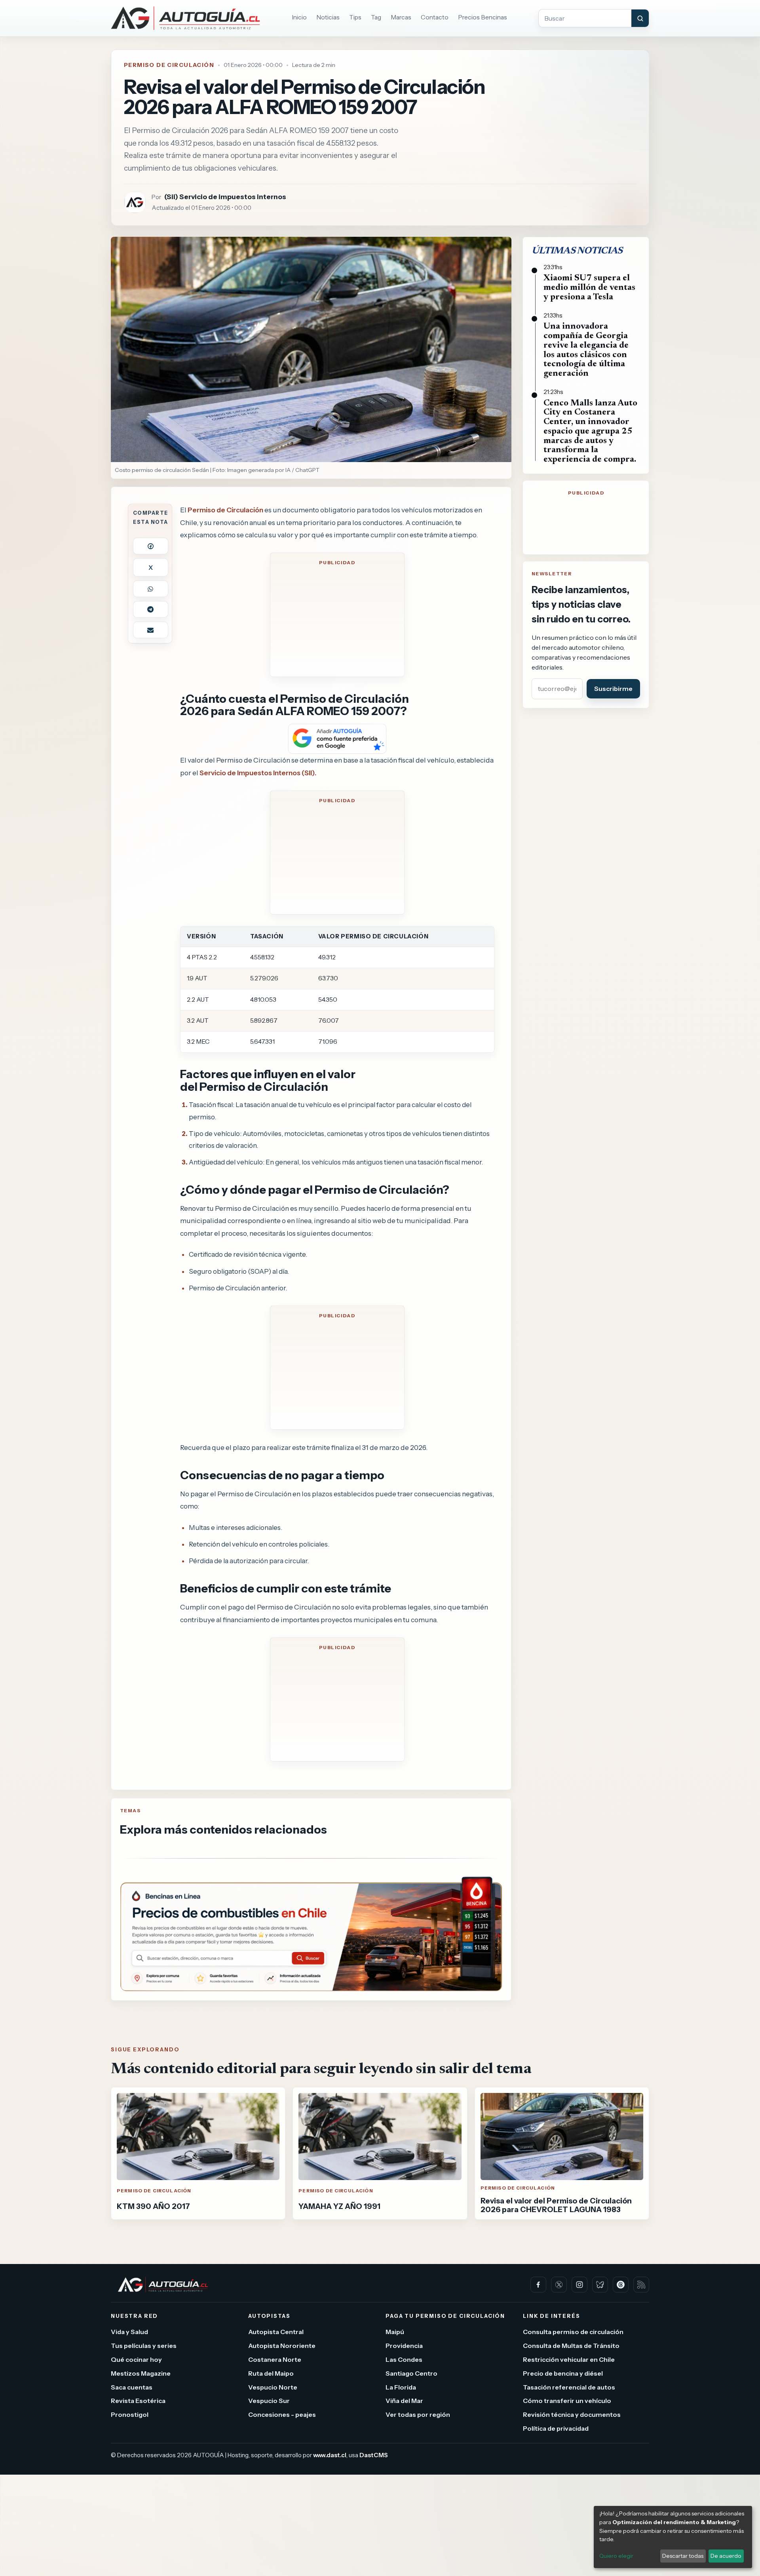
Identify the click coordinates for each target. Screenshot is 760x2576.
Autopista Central (276, 2332)
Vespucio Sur (269, 2401)
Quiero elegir (616, 2556)
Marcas (401, 17)
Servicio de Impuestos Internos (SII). (258, 773)
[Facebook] (538, 2285)
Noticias (328, 17)
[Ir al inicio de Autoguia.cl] (185, 18)
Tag (376, 17)
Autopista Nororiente (282, 2346)
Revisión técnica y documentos (572, 2414)
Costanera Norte (275, 2359)
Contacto (435, 17)
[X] (559, 2285)
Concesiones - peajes (282, 2414)
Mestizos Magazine (141, 2373)
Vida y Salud (129, 2332)
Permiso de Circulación (169, 65)
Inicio (299, 17)
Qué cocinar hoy (136, 2359)
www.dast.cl (330, 2455)
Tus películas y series (144, 2346)
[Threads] (621, 2285)
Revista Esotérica (138, 2401)
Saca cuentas (132, 2387)
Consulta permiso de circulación (573, 2332)
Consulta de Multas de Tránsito (571, 2346)
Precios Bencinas (483, 17)
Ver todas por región (418, 2414)
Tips (355, 17)
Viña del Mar (404, 2401)
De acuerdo (726, 2556)
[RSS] (641, 2285)
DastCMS (374, 2455)
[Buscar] (640, 18)
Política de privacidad (556, 2428)
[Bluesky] (600, 2285)
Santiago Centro (411, 2373)
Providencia (404, 2346)
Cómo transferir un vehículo (567, 2401)
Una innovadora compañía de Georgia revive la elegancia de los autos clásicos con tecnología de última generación (586, 350)
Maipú (395, 2332)
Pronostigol (130, 2414)
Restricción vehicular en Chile (569, 2359)
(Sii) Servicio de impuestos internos (225, 197)
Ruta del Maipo (271, 2373)
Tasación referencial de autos (569, 2387)
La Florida (401, 2387)
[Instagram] (579, 2285)
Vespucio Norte (273, 2387)
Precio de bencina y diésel (563, 2373)
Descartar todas (683, 2556)
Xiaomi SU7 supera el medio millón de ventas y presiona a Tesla (589, 288)
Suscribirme (613, 689)
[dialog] (673, 2537)
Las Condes (404, 2359)
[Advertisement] (337, 620)
